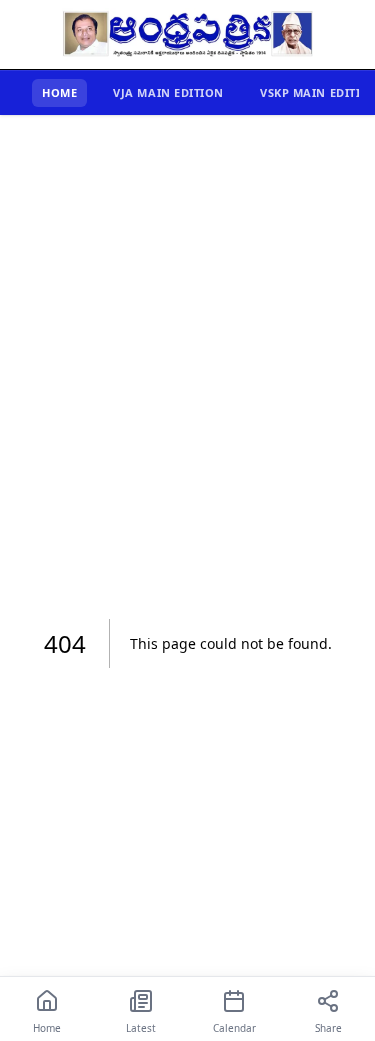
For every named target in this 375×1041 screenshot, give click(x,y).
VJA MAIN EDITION (168, 92)
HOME (59, 92)
